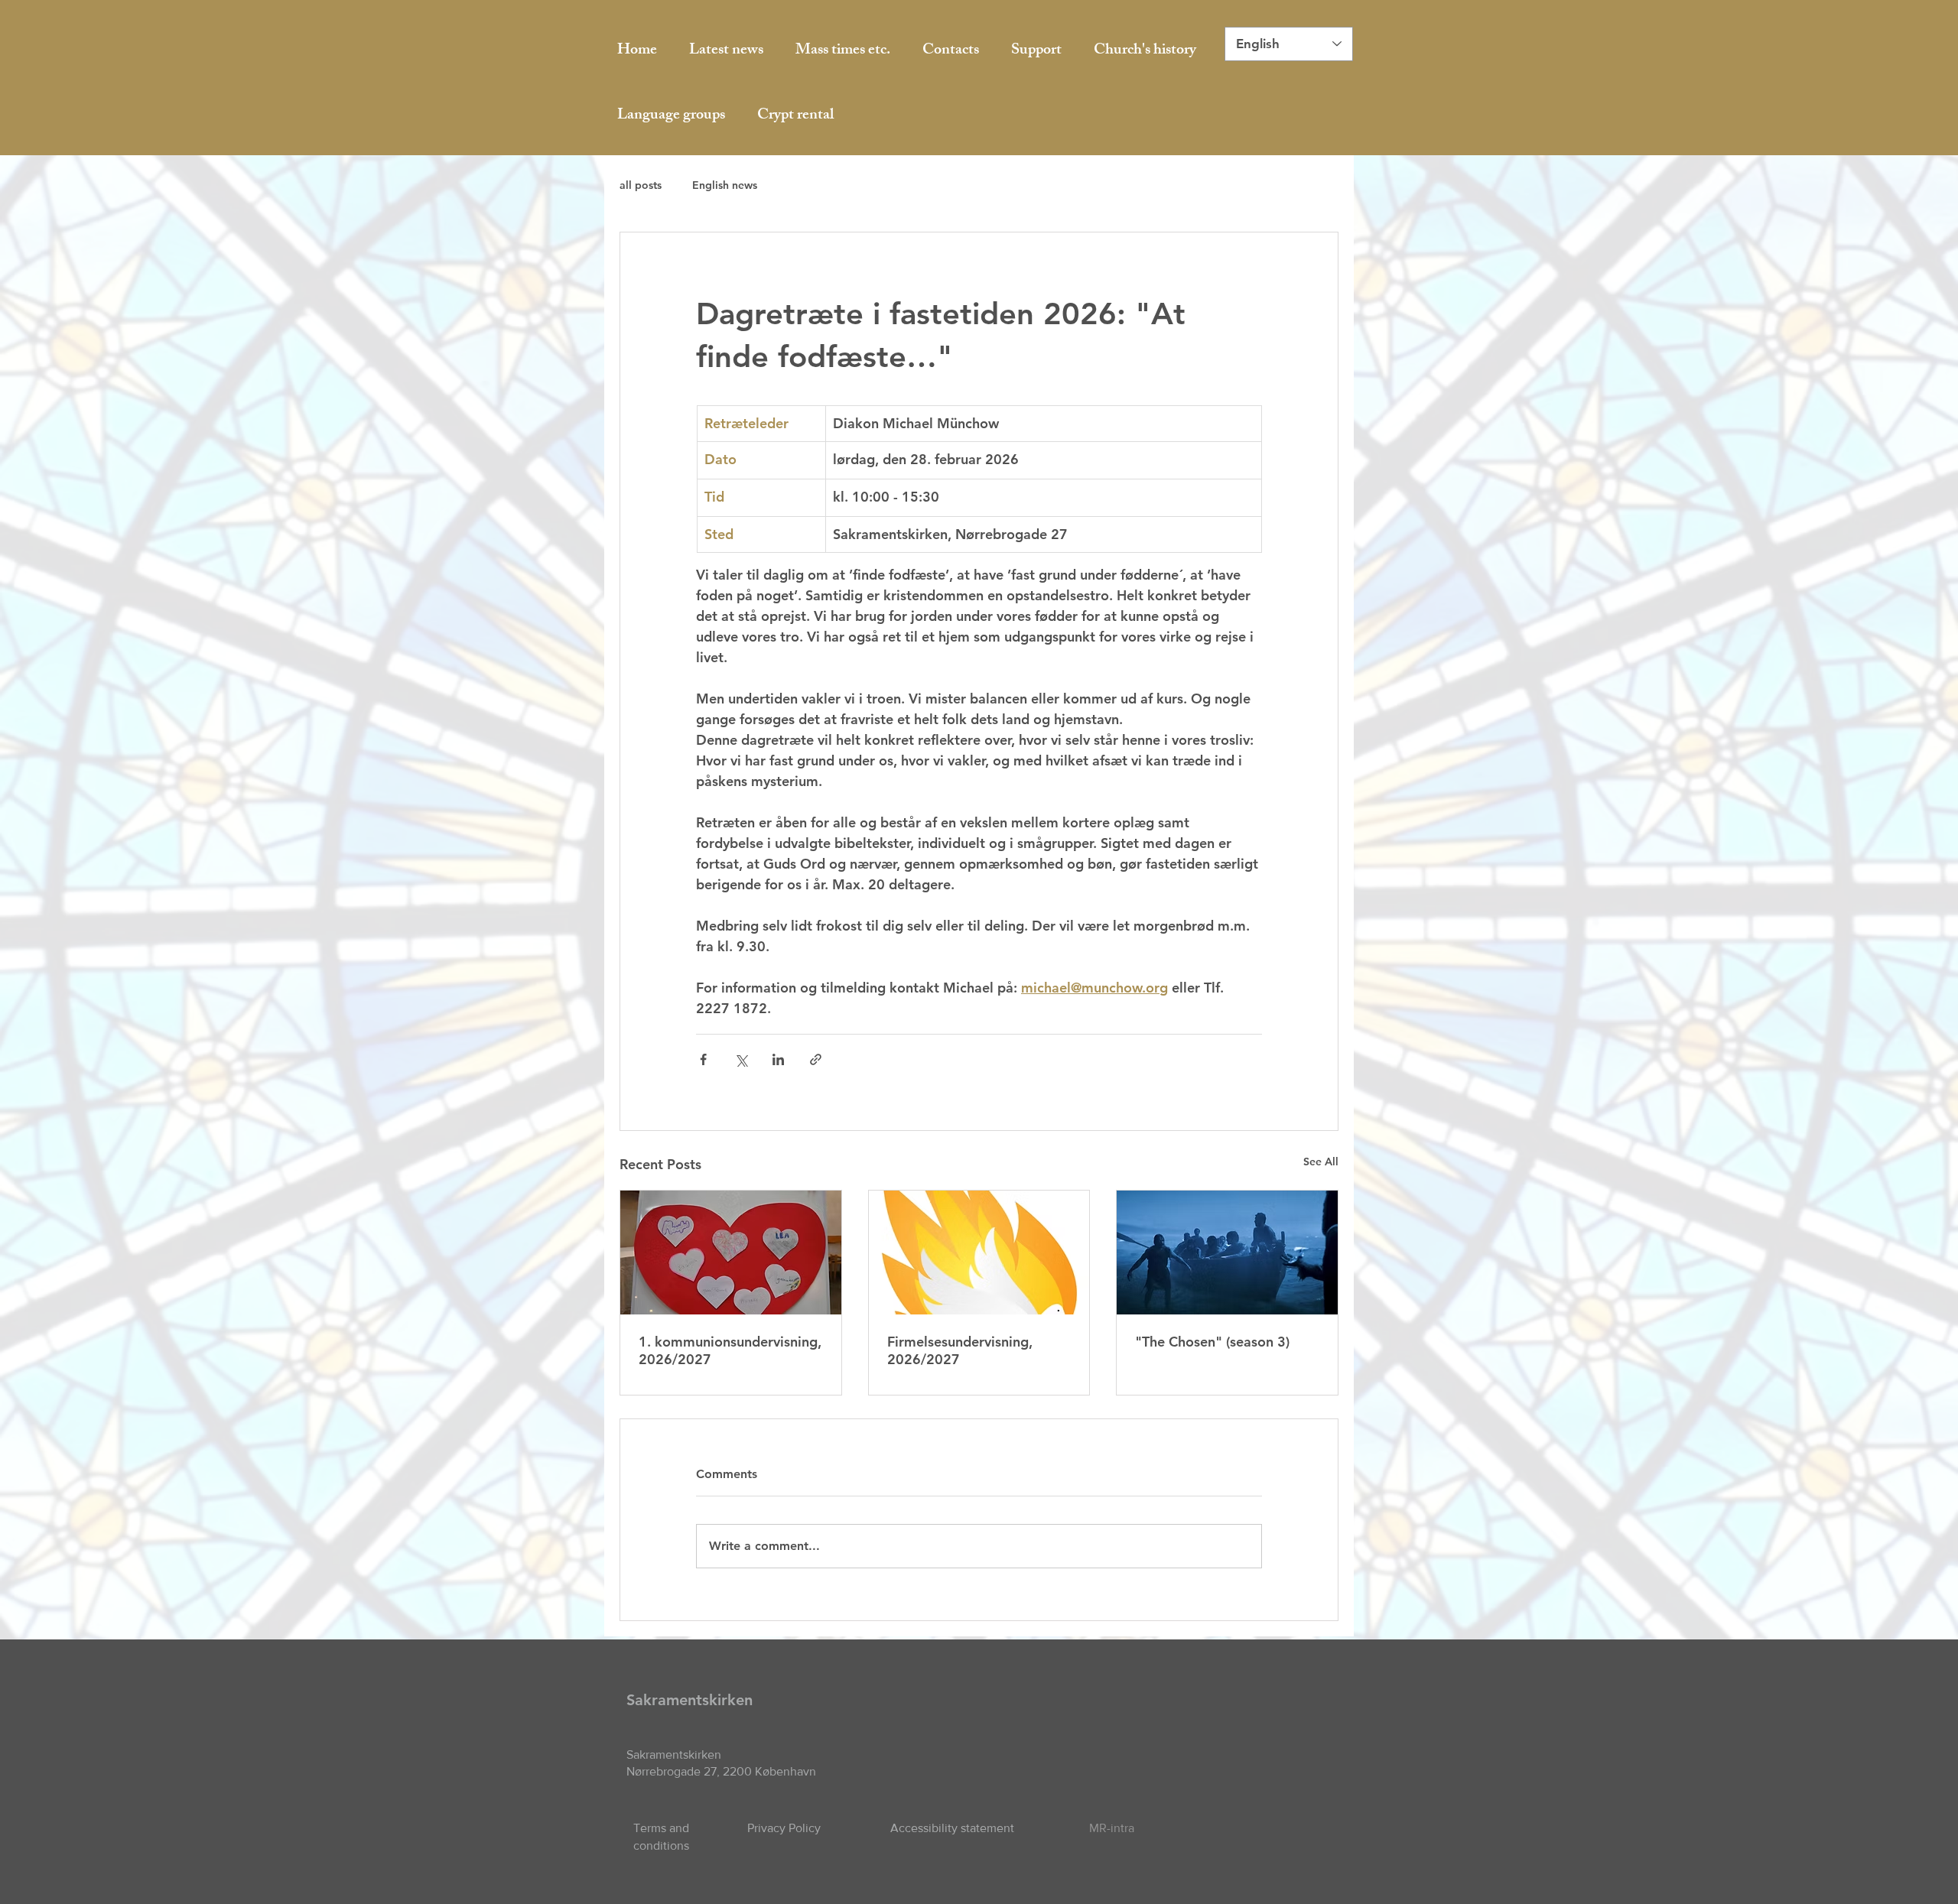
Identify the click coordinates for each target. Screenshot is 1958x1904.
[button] (671, 116)
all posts (641, 185)
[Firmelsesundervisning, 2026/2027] (979, 1253)
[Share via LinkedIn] (778, 1059)
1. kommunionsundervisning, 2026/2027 (730, 1350)
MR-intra (1112, 1828)
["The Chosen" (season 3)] (1227, 1253)
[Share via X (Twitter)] (741, 1059)
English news (725, 185)
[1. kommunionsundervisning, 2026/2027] (731, 1253)
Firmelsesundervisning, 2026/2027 (960, 1350)
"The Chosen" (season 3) (1212, 1342)
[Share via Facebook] (703, 1059)
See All (1321, 1162)
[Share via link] (816, 1059)
